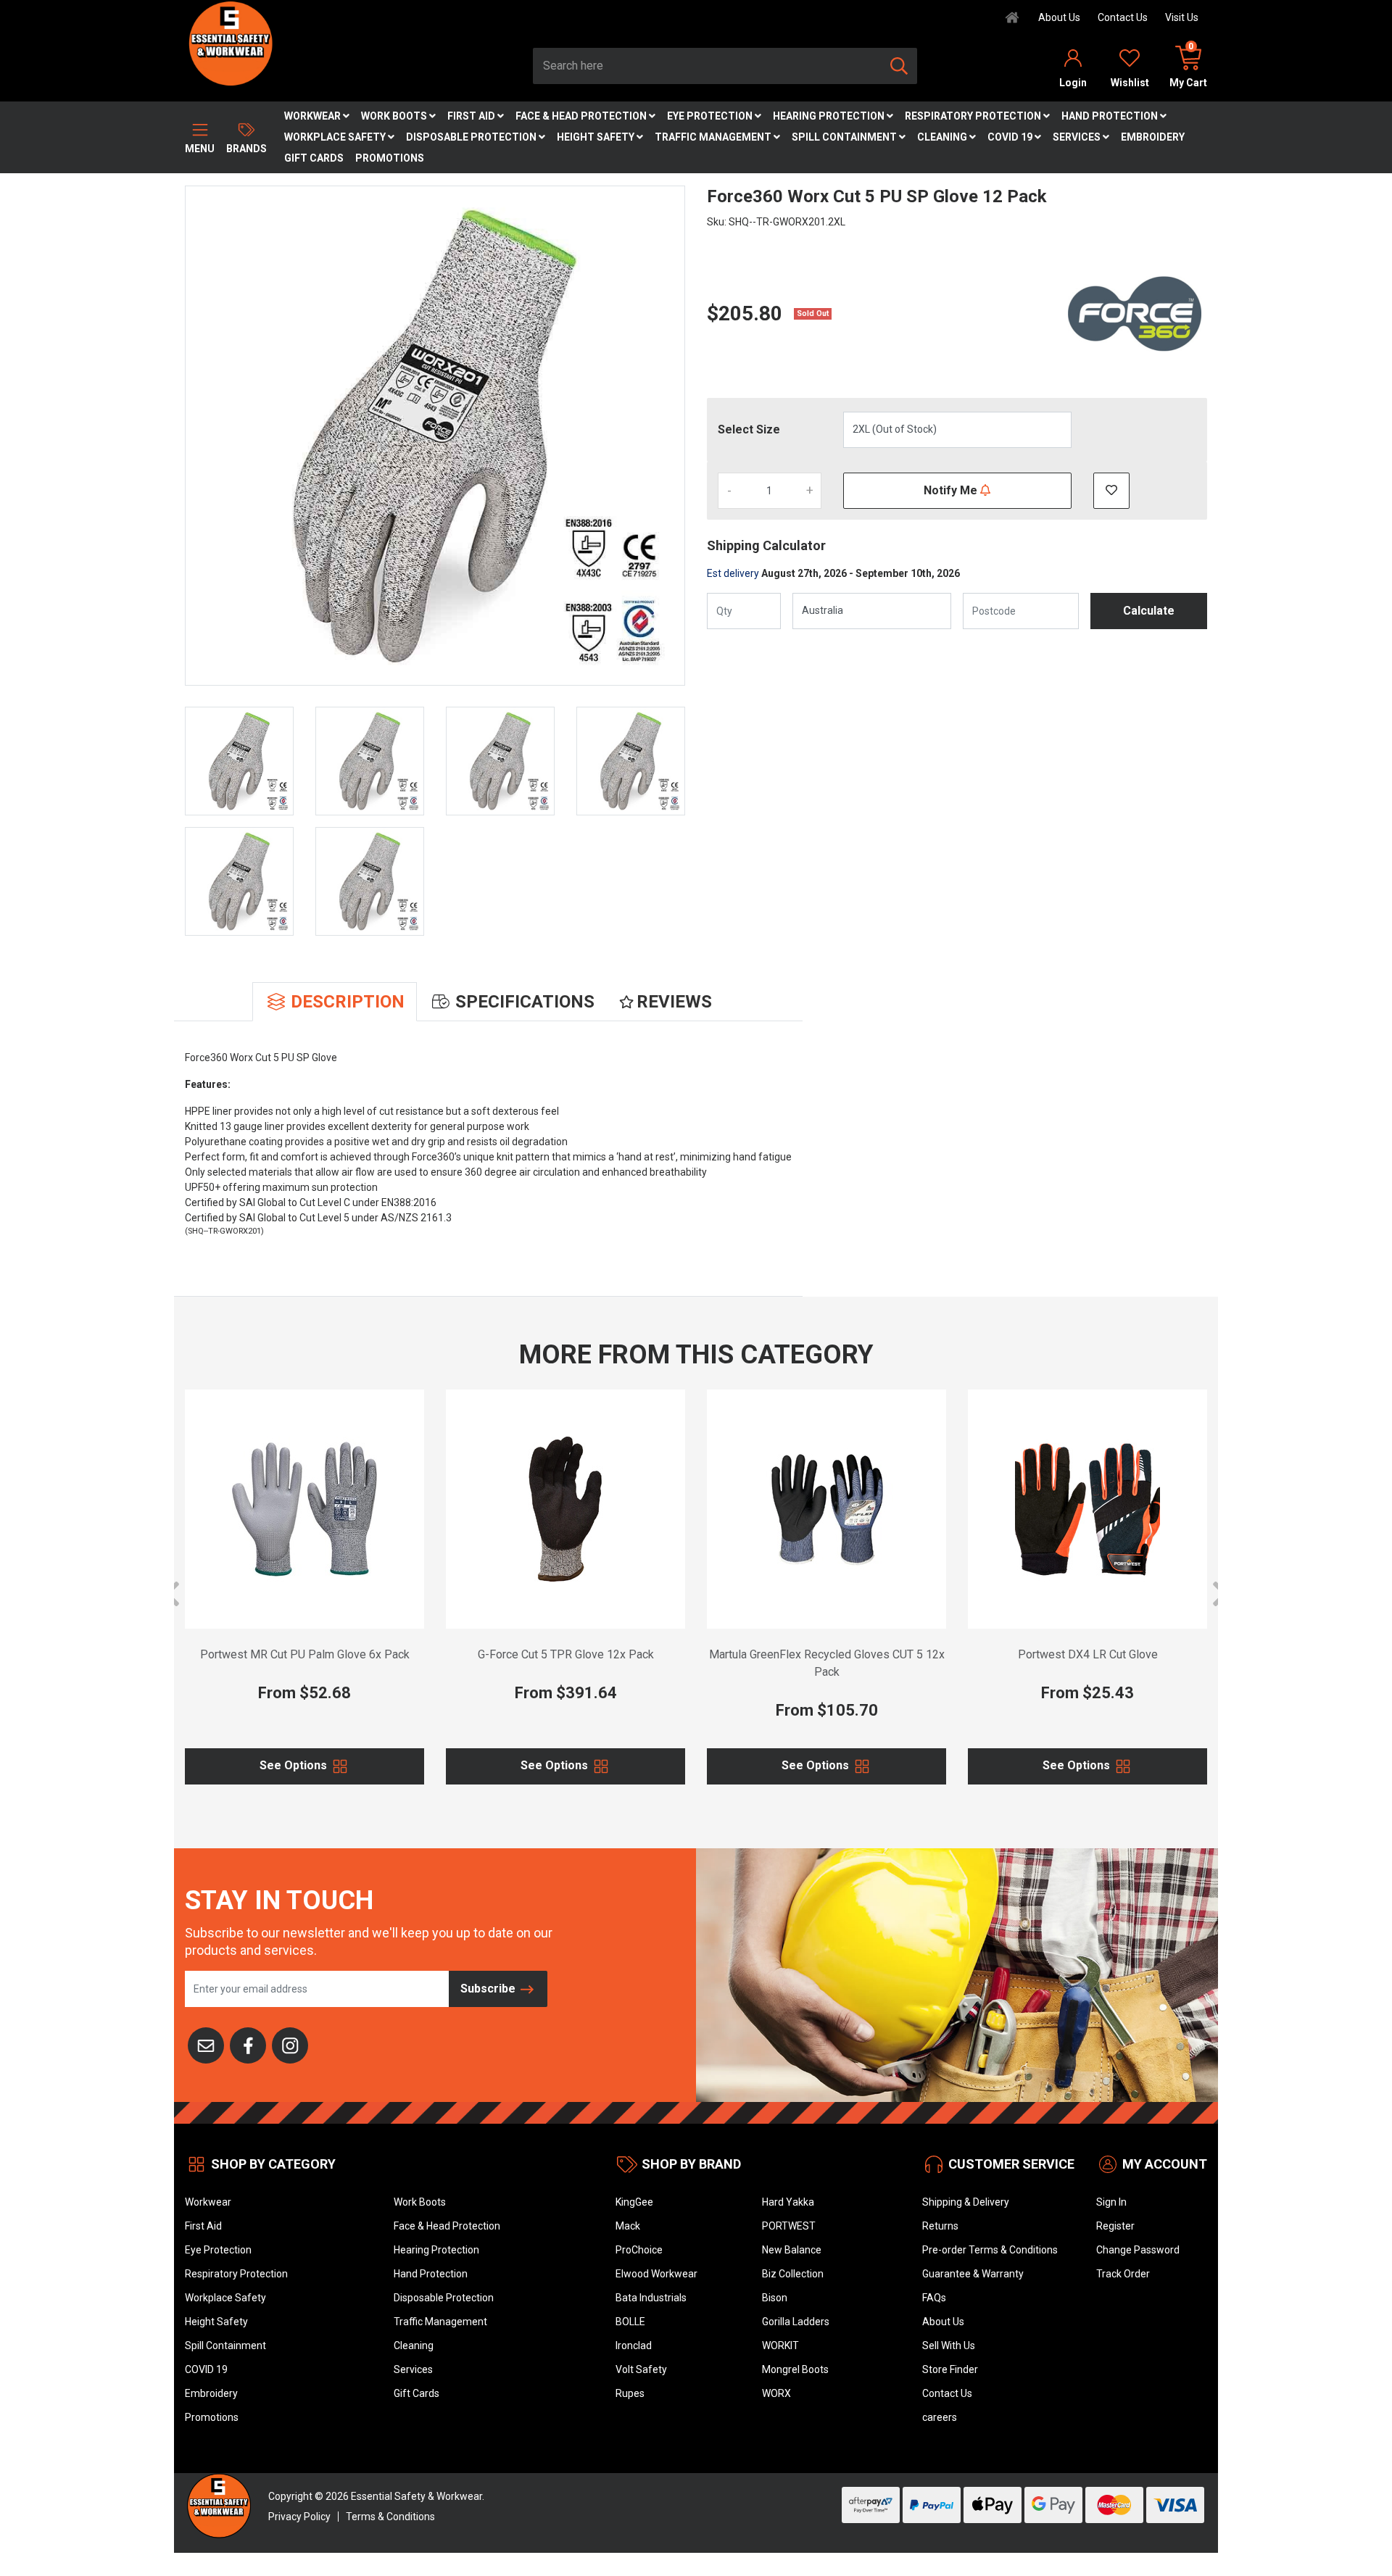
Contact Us (1123, 17)
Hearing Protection (830, 116)
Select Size (749, 429)
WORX (776, 2393)
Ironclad (634, 2346)
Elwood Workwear (656, 2274)
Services (1078, 137)
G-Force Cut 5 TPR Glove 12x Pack (566, 1654)
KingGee (634, 2202)
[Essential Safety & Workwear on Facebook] (248, 2044)
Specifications (525, 1002)
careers (940, 2417)
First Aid (472, 116)
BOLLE (630, 2322)
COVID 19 (1011, 137)
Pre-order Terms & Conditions (990, 2250)
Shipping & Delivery (966, 2202)
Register (1115, 2226)
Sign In (1111, 2202)
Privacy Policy (299, 2517)
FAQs (934, 2298)
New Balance (792, 2250)
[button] (1111, 491)
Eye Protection (711, 116)
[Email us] (206, 2044)
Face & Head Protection (582, 116)
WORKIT (780, 2346)
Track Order (1123, 2274)
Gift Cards (314, 158)
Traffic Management (714, 137)
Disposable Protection (472, 137)
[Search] (899, 66)
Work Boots (395, 116)
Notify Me (952, 490)
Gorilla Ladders (796, 2322)
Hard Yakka (788, 2202)
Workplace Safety (336, 137)
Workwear (314, 116)
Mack (628, 2226)
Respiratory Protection (974, 116)
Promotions (390, 158)
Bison (775, 2298)
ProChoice (639, 2250)
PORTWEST (789, 2226)
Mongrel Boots (795, 2369)
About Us (1059, 17)
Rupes (630, 2393)
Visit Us (1182, 17)
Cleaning (943, 137)
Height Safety (597, 137)
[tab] (335, 1002)
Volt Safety (641, 2369)
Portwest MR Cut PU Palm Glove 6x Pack (305, 1654)
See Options (295, 1765)
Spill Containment (845, 137)
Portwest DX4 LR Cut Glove (1088, 1654)
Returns (940, 2226)
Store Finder (950, 2369)
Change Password (1138, 2250)
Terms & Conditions (390, 2517)
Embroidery (1153, 137)
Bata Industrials (651, 2298)
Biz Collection (793, 2274)
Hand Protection (1111, 116)
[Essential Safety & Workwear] (229, 43)
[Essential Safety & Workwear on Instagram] (290, 2044)
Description (348, 1002)
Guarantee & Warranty (973, 2274)
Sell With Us (949, 2346)
